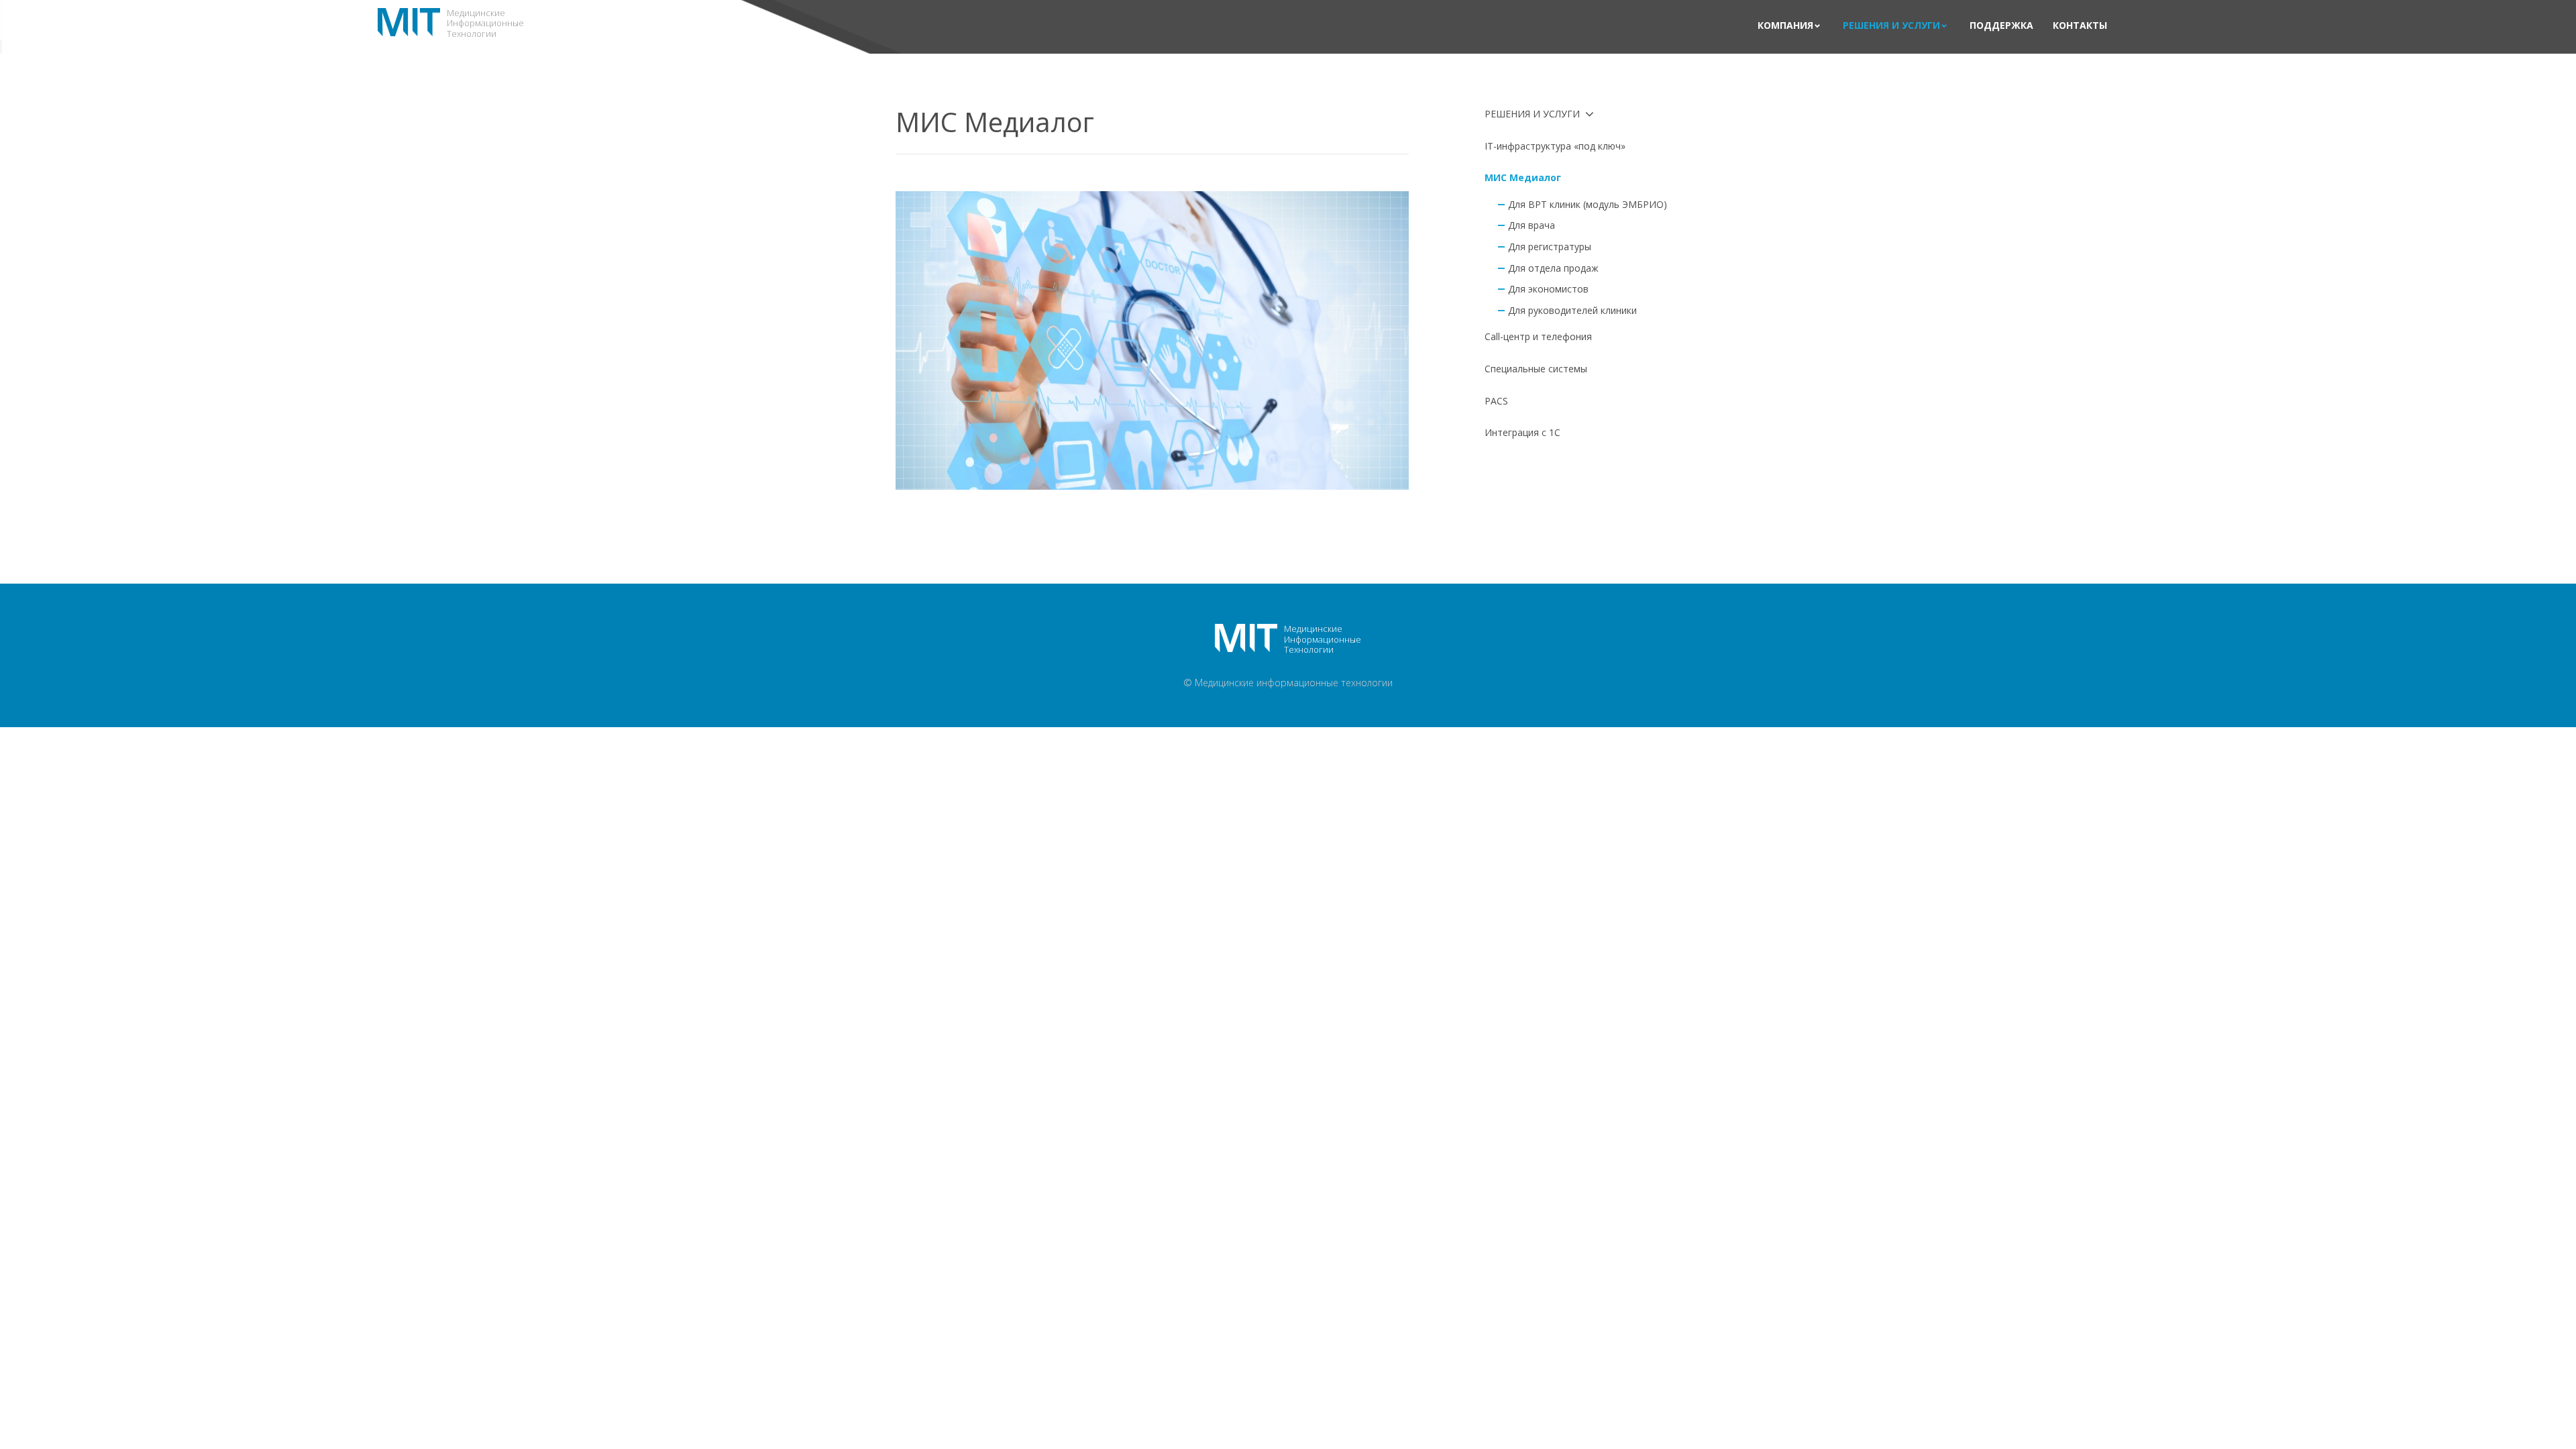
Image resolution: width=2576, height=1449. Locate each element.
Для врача (1532, 225)
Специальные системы (1536, 369)
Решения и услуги (1891, 26)
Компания (1785, 26)
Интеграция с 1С (1522, 432)
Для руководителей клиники (1572, 310)
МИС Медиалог (1523, 177)
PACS (1496, 401)
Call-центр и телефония (1538, 336)
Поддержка (2001, 26)
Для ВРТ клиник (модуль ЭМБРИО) (1588, 204)
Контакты (2080, 26)
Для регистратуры (1550, 247)
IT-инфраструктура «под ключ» (1555, 146)
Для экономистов (1548, 289)
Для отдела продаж (1553, 268)
